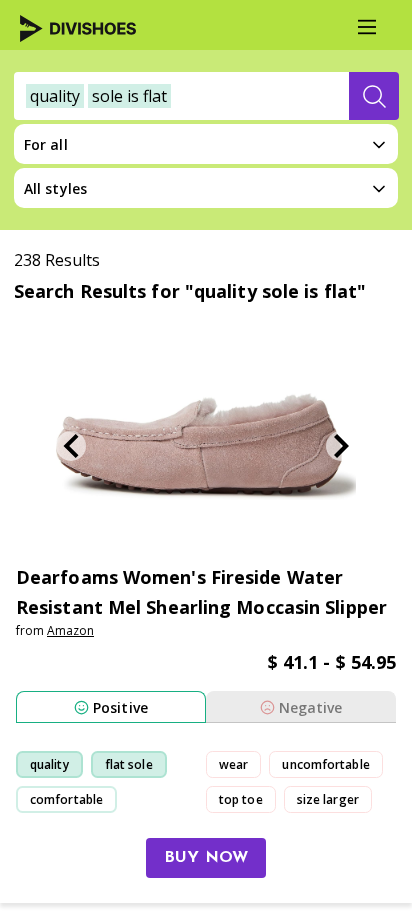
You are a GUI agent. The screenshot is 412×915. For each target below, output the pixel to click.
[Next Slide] (341, 446)
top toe (241, 799)
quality (49, 764)
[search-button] (374, 96)
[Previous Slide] (71, 446)
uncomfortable (325, 764)
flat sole (129, 764)
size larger (328, 799)
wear (233, 764)
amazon (70, 630)
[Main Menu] (367, 27)
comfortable (66, 799)
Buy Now (206, 858)
